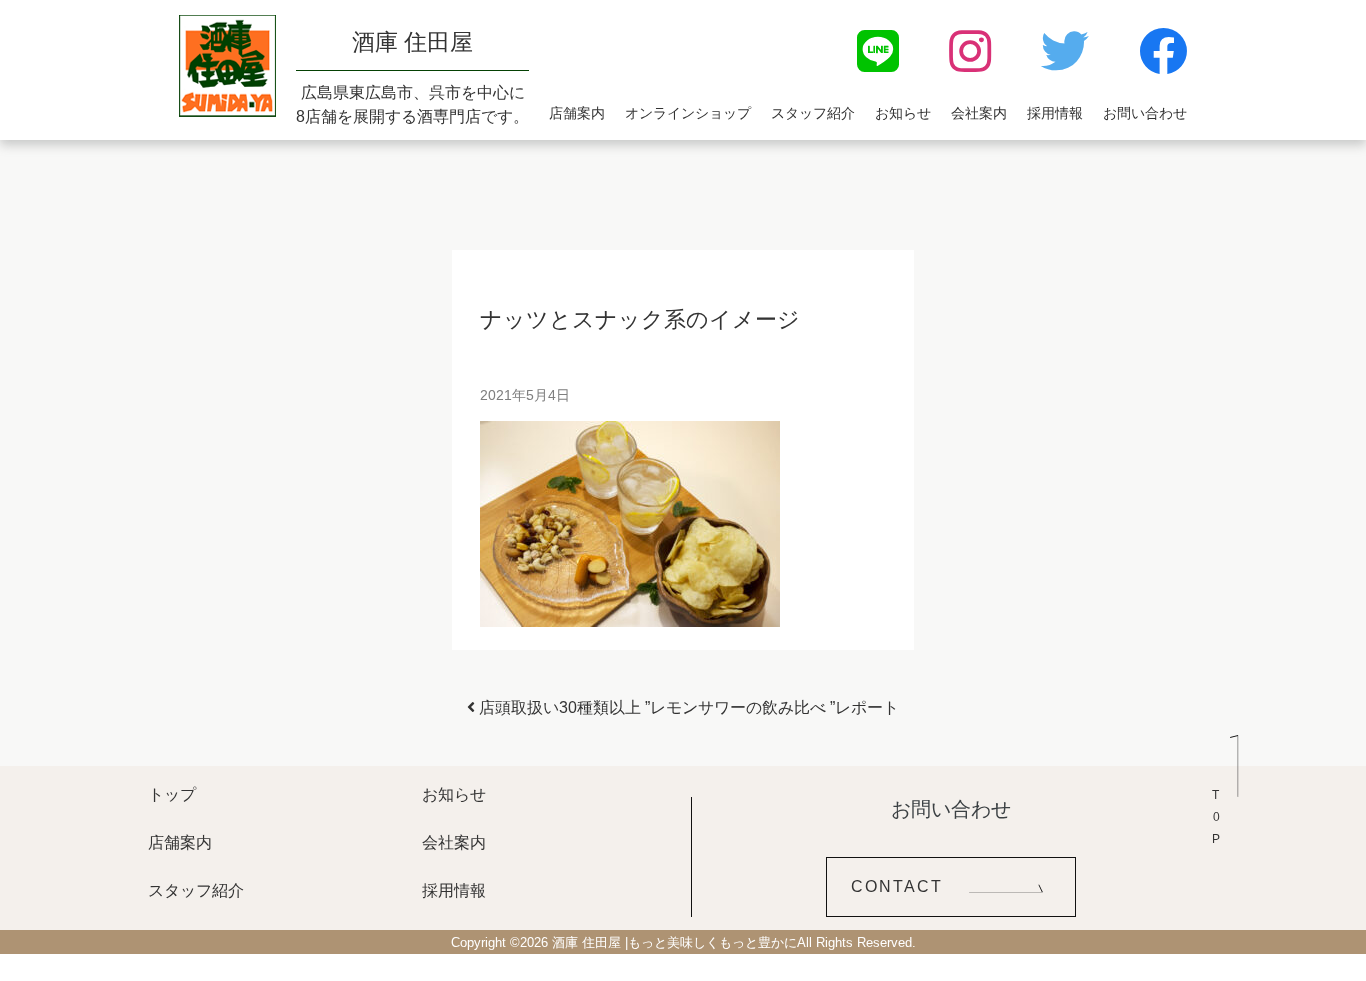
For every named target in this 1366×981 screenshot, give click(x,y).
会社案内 (979, 113)
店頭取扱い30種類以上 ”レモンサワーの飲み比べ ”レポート (687, 707)
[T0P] (1225, 781)
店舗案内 (577, 113)
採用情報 (1055, 113)
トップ (172, 794)
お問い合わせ (1145, 113)
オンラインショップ (688, 113)
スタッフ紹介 (813, 113)
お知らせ (903, 113)
